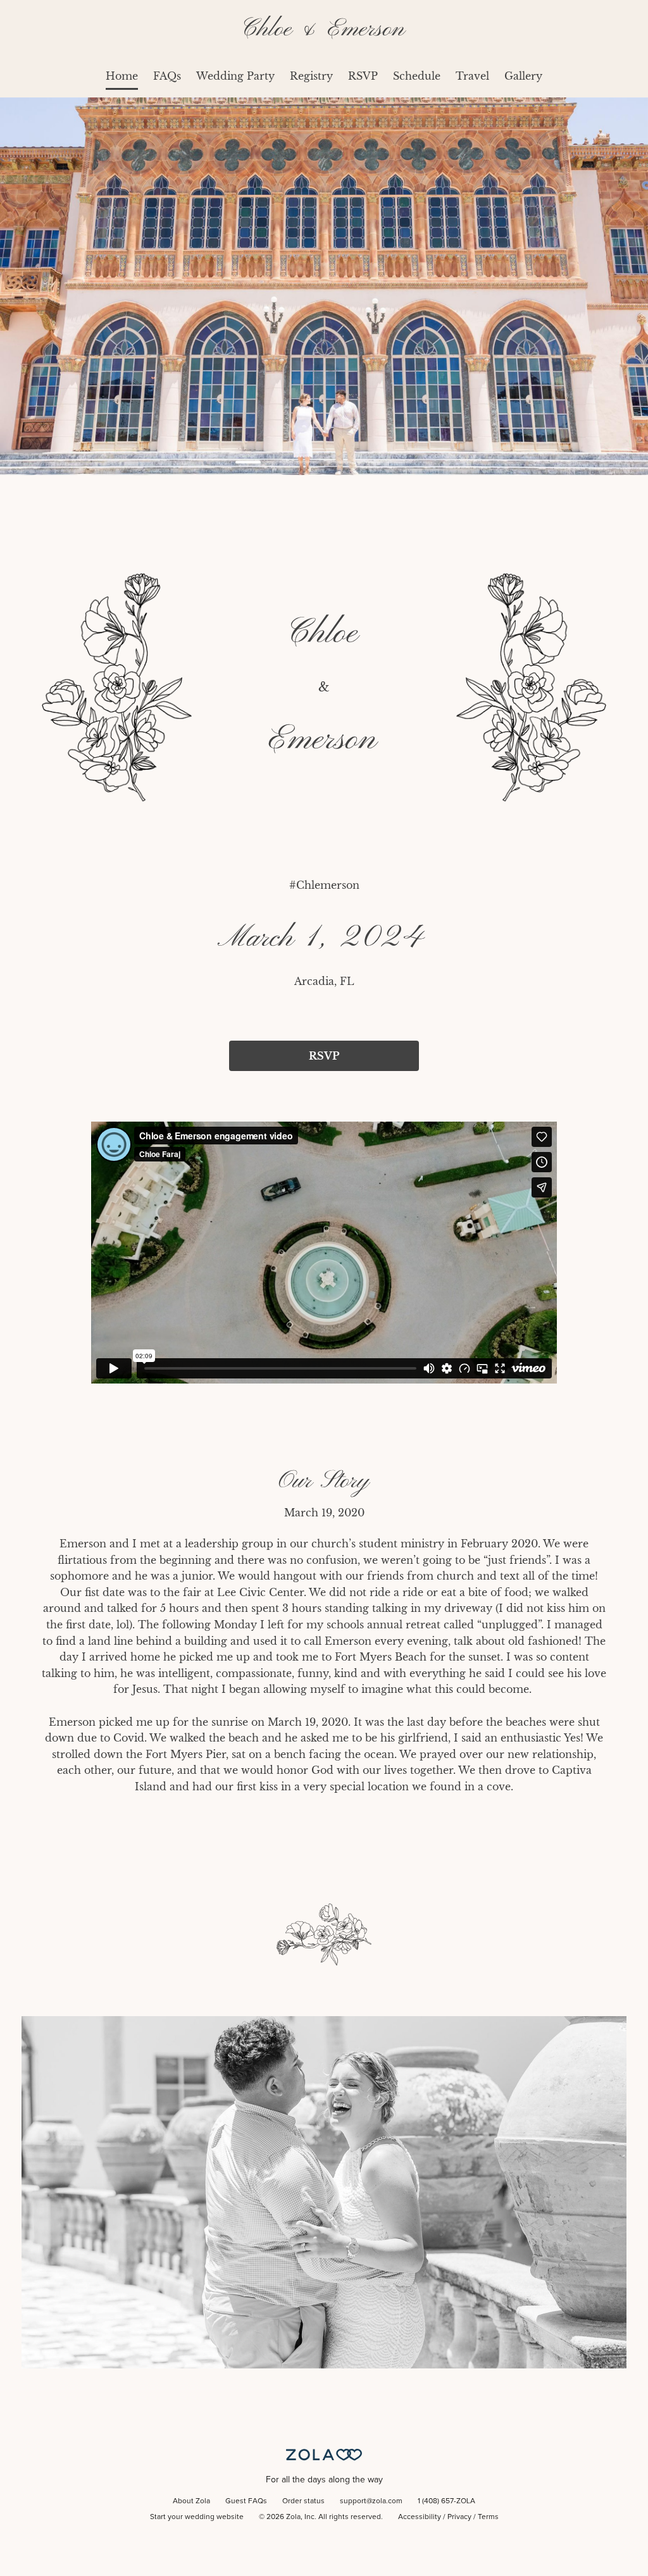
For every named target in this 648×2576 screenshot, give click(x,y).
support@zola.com (371, 2501)
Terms (488, 2517)
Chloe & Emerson (324, 29)
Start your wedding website (197, 2517)
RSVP (363, 76)
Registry (311, 76)
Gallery (523, 76)
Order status (303, 2501)
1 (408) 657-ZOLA (446, 2501)
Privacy (459, 2517)
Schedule (417, 76)
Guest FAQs (246, 2501)
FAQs (167, 76)
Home (122, 76)
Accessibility (420, 2517)
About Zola (191, 2501)
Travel (472, 76)
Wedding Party (235, 76)
